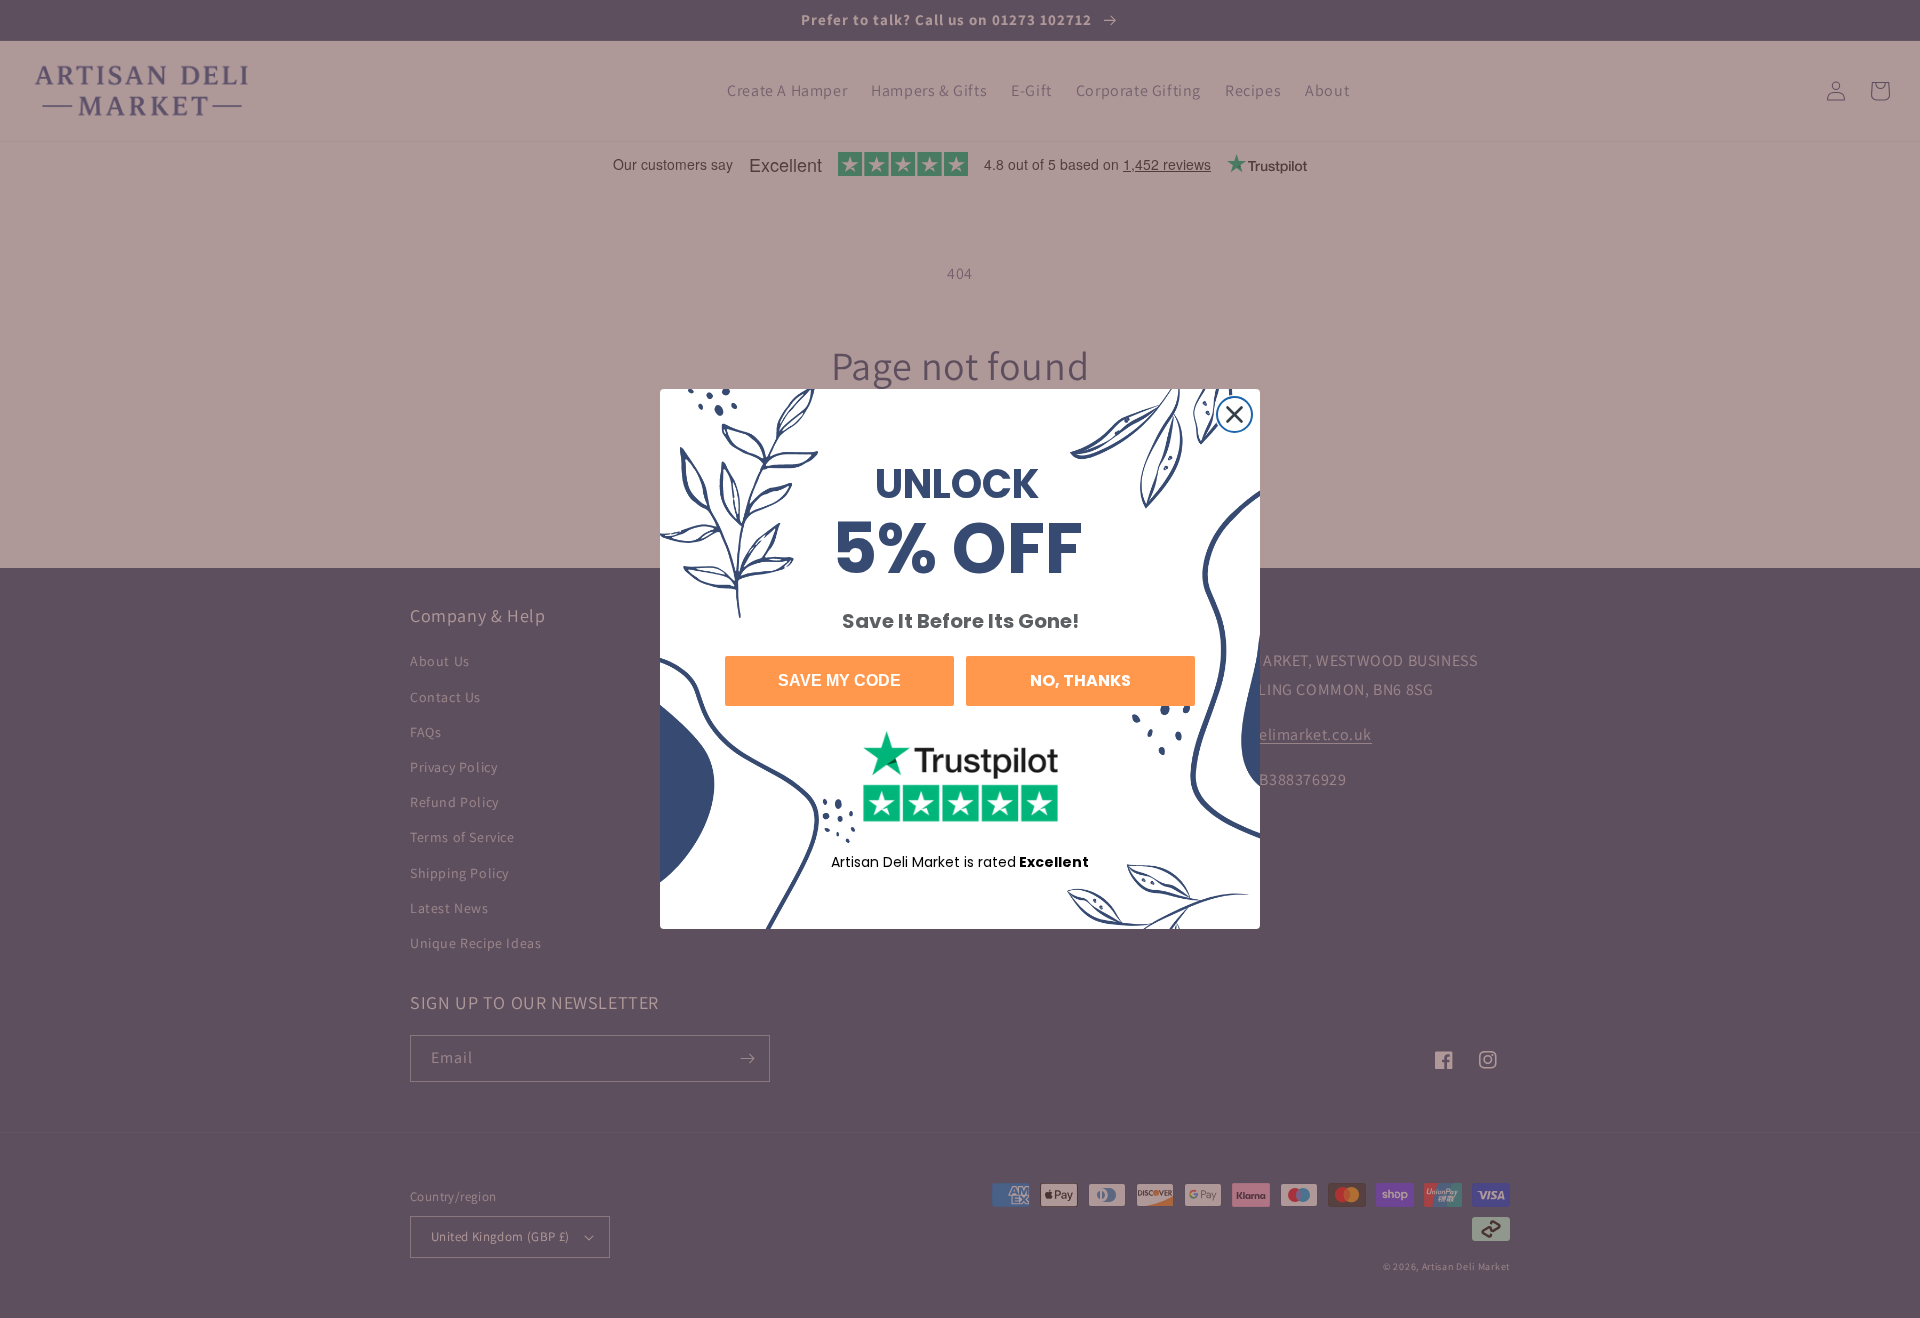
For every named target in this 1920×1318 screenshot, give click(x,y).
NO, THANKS (1080, 680)
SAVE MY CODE (839, 680)
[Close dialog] (1234, 414)
